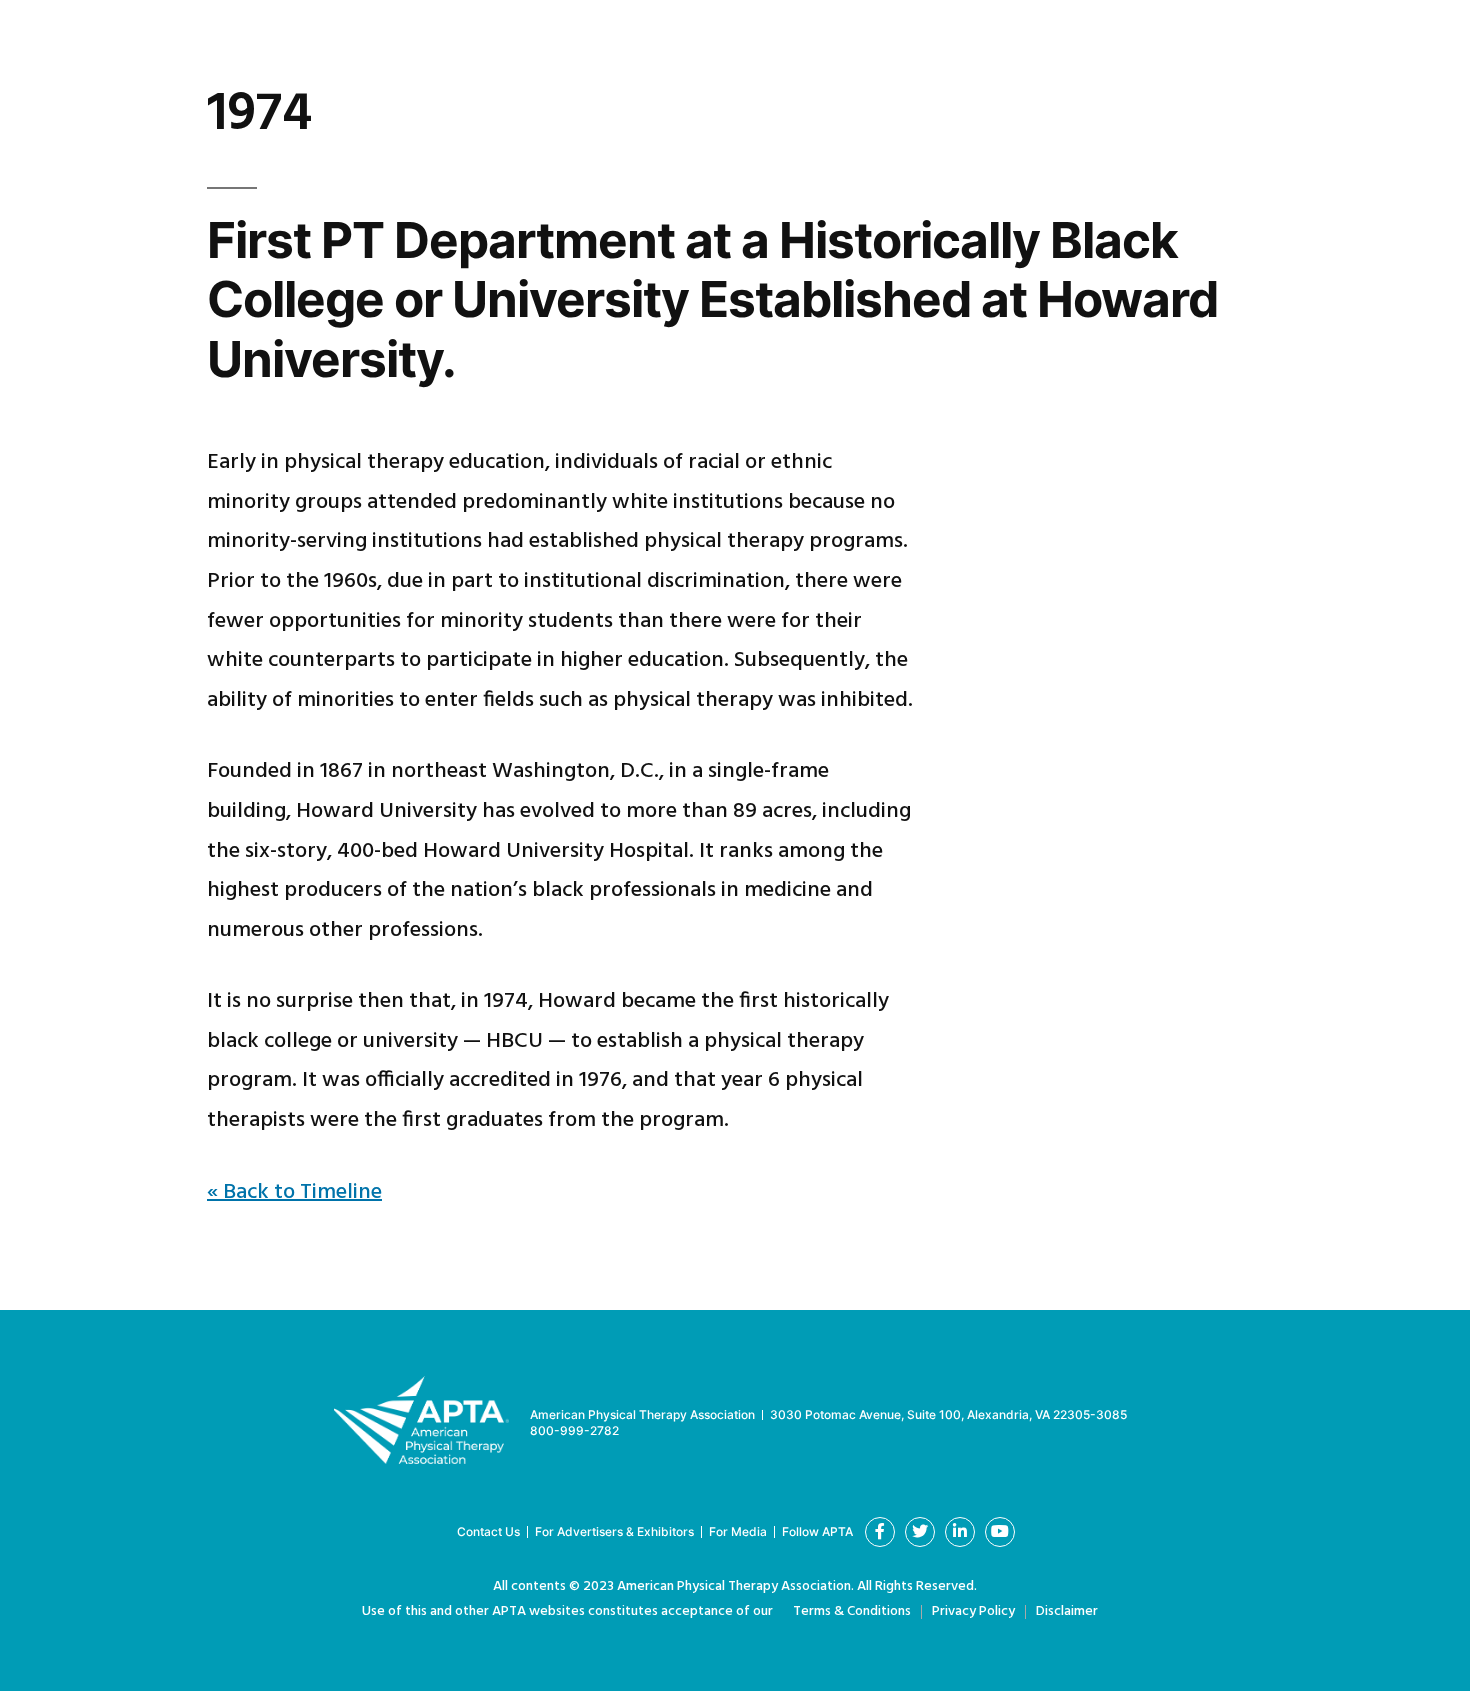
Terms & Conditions (852, 1611)
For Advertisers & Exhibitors (614, 1531)
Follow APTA (817, 1531)
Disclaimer (1067, 1611)
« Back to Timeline (294, 1192)
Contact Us (488, 1531)
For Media (738, 1531)
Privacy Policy (973, 1611)
